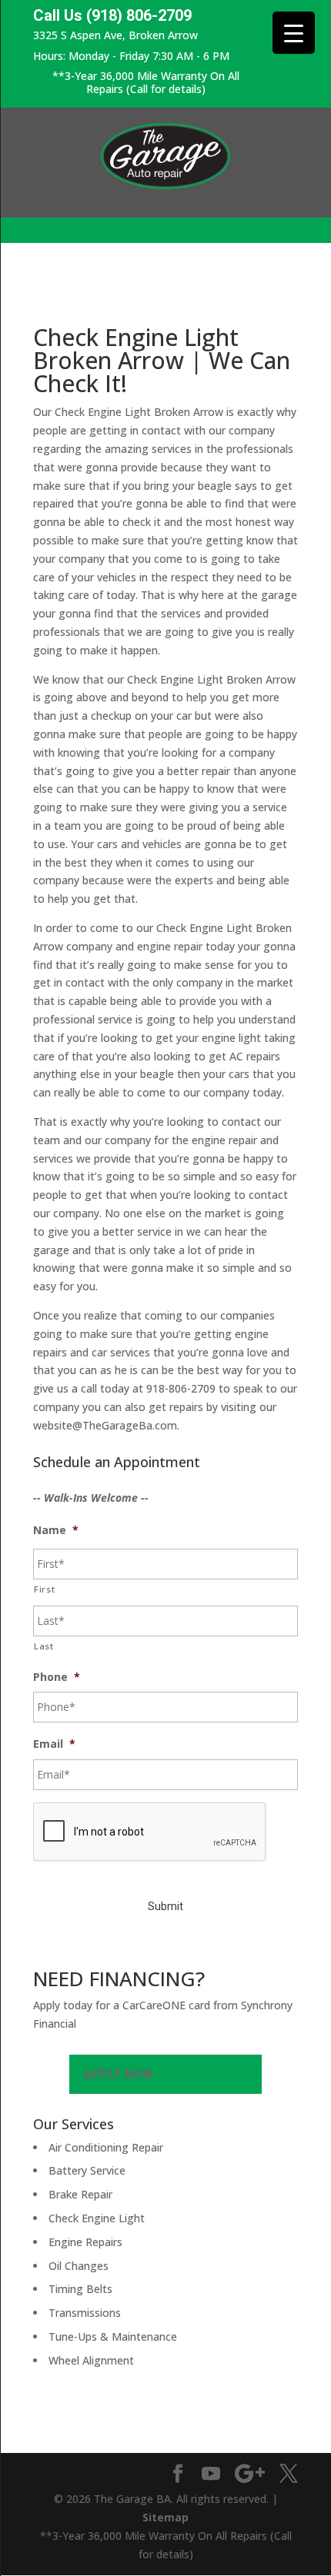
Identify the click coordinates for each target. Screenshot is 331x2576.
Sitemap (165, 2517)
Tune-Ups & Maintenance (113, 2336)
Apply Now (118, 2074)
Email (54, 1744)
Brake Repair (80, 2194)
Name (56, 1530)
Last (44, 1646)
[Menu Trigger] (294, 33)
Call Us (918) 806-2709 (112, 16)
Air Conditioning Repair (106, 2147)
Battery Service (87, 2170)
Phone (57, 1677)
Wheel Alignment (91, 2360)
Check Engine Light (97, 2218)
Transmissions (85, 2313)
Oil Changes (79, 2266)
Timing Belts (80, 2289)
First (44, 1589)
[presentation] (150, 1832)
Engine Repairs (85, 2242)
